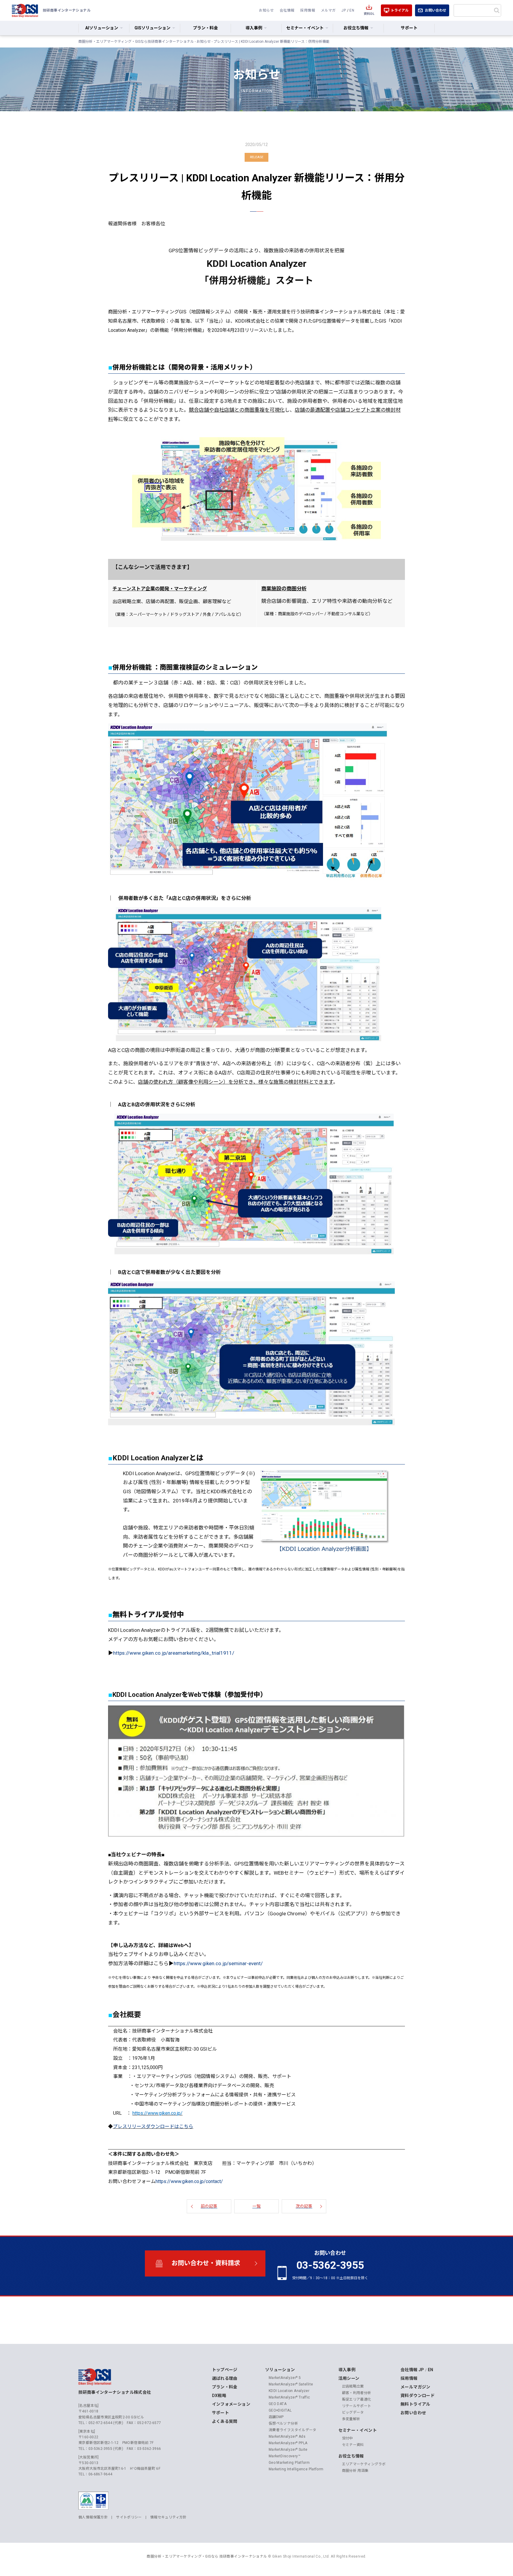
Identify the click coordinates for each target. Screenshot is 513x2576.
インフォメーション (231, 2404)
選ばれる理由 (225, 2378)
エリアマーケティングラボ (364, 2464)
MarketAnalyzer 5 (285, 2378)
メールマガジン (415, 2387)
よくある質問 (225, 2421)
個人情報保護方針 (93, 2517)
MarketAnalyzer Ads (287, 2437)
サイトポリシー (129, 2517)
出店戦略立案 (353, 2386)
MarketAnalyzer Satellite (291, 2384)
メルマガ (328, 10)
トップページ (225, 2370)
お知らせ (266, 10)
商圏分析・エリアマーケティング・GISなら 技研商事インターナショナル (207, 2556)
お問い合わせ (436, 10)
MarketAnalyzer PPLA (288, 2443)
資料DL (369, 14)
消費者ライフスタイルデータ (293, 2430)
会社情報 (287, 10)
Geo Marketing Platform (289, 2463)
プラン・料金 (205, 28)
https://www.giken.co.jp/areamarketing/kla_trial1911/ (174, 1653)
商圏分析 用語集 (355, 2471)
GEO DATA (278, 2404)
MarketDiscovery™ (285, 2456)
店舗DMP (276, 2417)
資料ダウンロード (418, 2396)
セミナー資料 (353, 2445)
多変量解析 (351, 2419)
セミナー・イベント (358, 2430)
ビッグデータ (353, 2412)
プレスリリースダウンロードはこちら (153, 2126)
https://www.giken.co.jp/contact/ (189, 2181)
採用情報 (308, 10)
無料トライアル (415, 2404)
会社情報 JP (412, 2370)
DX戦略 (219, 2396)
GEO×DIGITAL (280, 2410)
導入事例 (347, 2370)
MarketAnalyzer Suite (288, 2450)
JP (344, 10)
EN (352, 10)
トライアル (400, 10)
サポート (409, 28)
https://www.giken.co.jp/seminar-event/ (218, 1963)
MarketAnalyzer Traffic (289, 2397)
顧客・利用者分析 (357, 2393)
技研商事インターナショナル (25, 10)
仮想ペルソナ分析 (283, 2423)
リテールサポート (357, 2406)
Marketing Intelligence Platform (296, 2469)
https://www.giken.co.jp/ (157, 2113)
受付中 (347, 2438)
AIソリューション (102, 28)
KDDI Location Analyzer (289, 2391)
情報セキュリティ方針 (168, 2517)
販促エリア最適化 (357, 2399)
